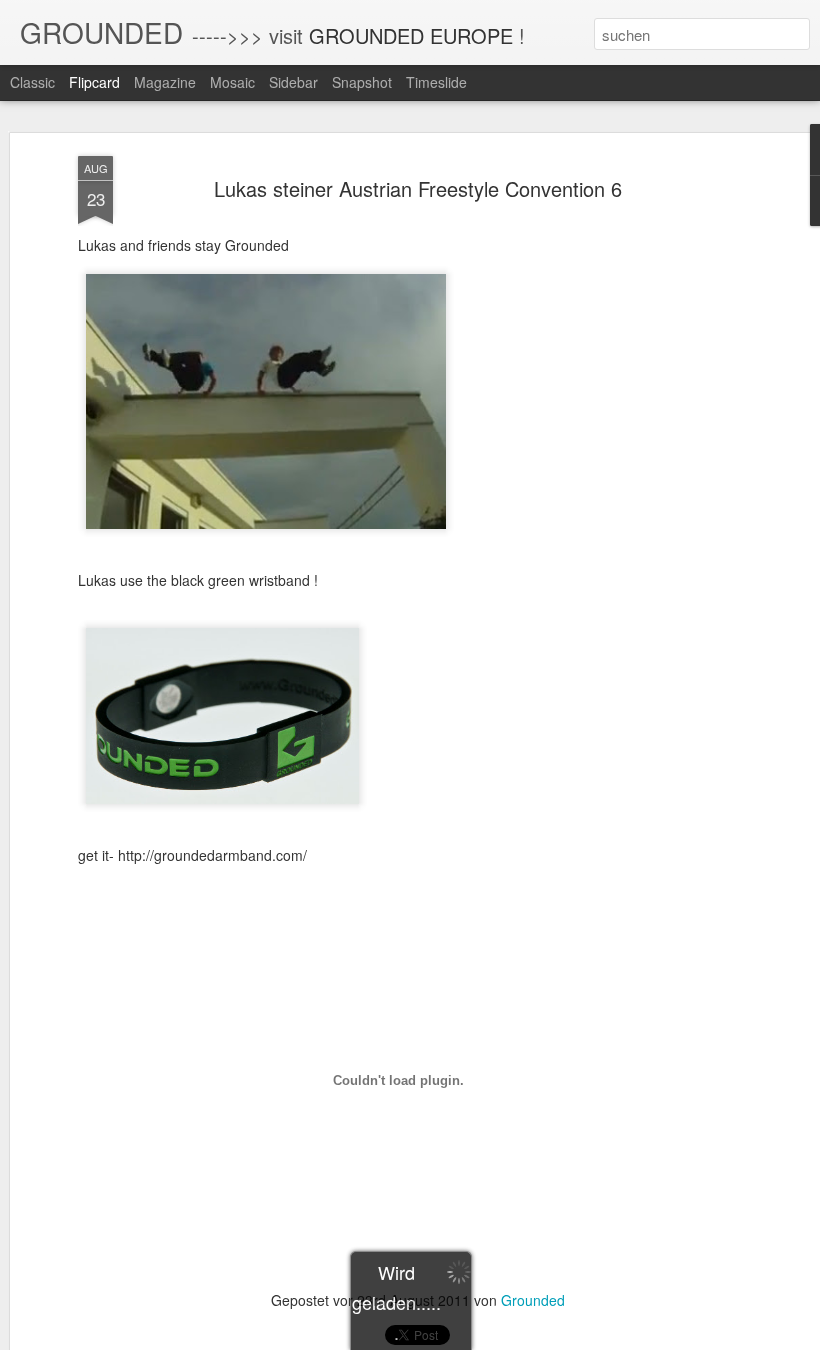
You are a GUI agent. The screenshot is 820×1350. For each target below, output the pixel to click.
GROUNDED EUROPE (411, 35)
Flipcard (94, 82)
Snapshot (362, 82)
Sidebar (293, 82)
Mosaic (232, 82)
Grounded (533, 1300)
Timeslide (436, 82)
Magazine (165, 82)
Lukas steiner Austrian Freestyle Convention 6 (418, 188)
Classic (32, 82)
